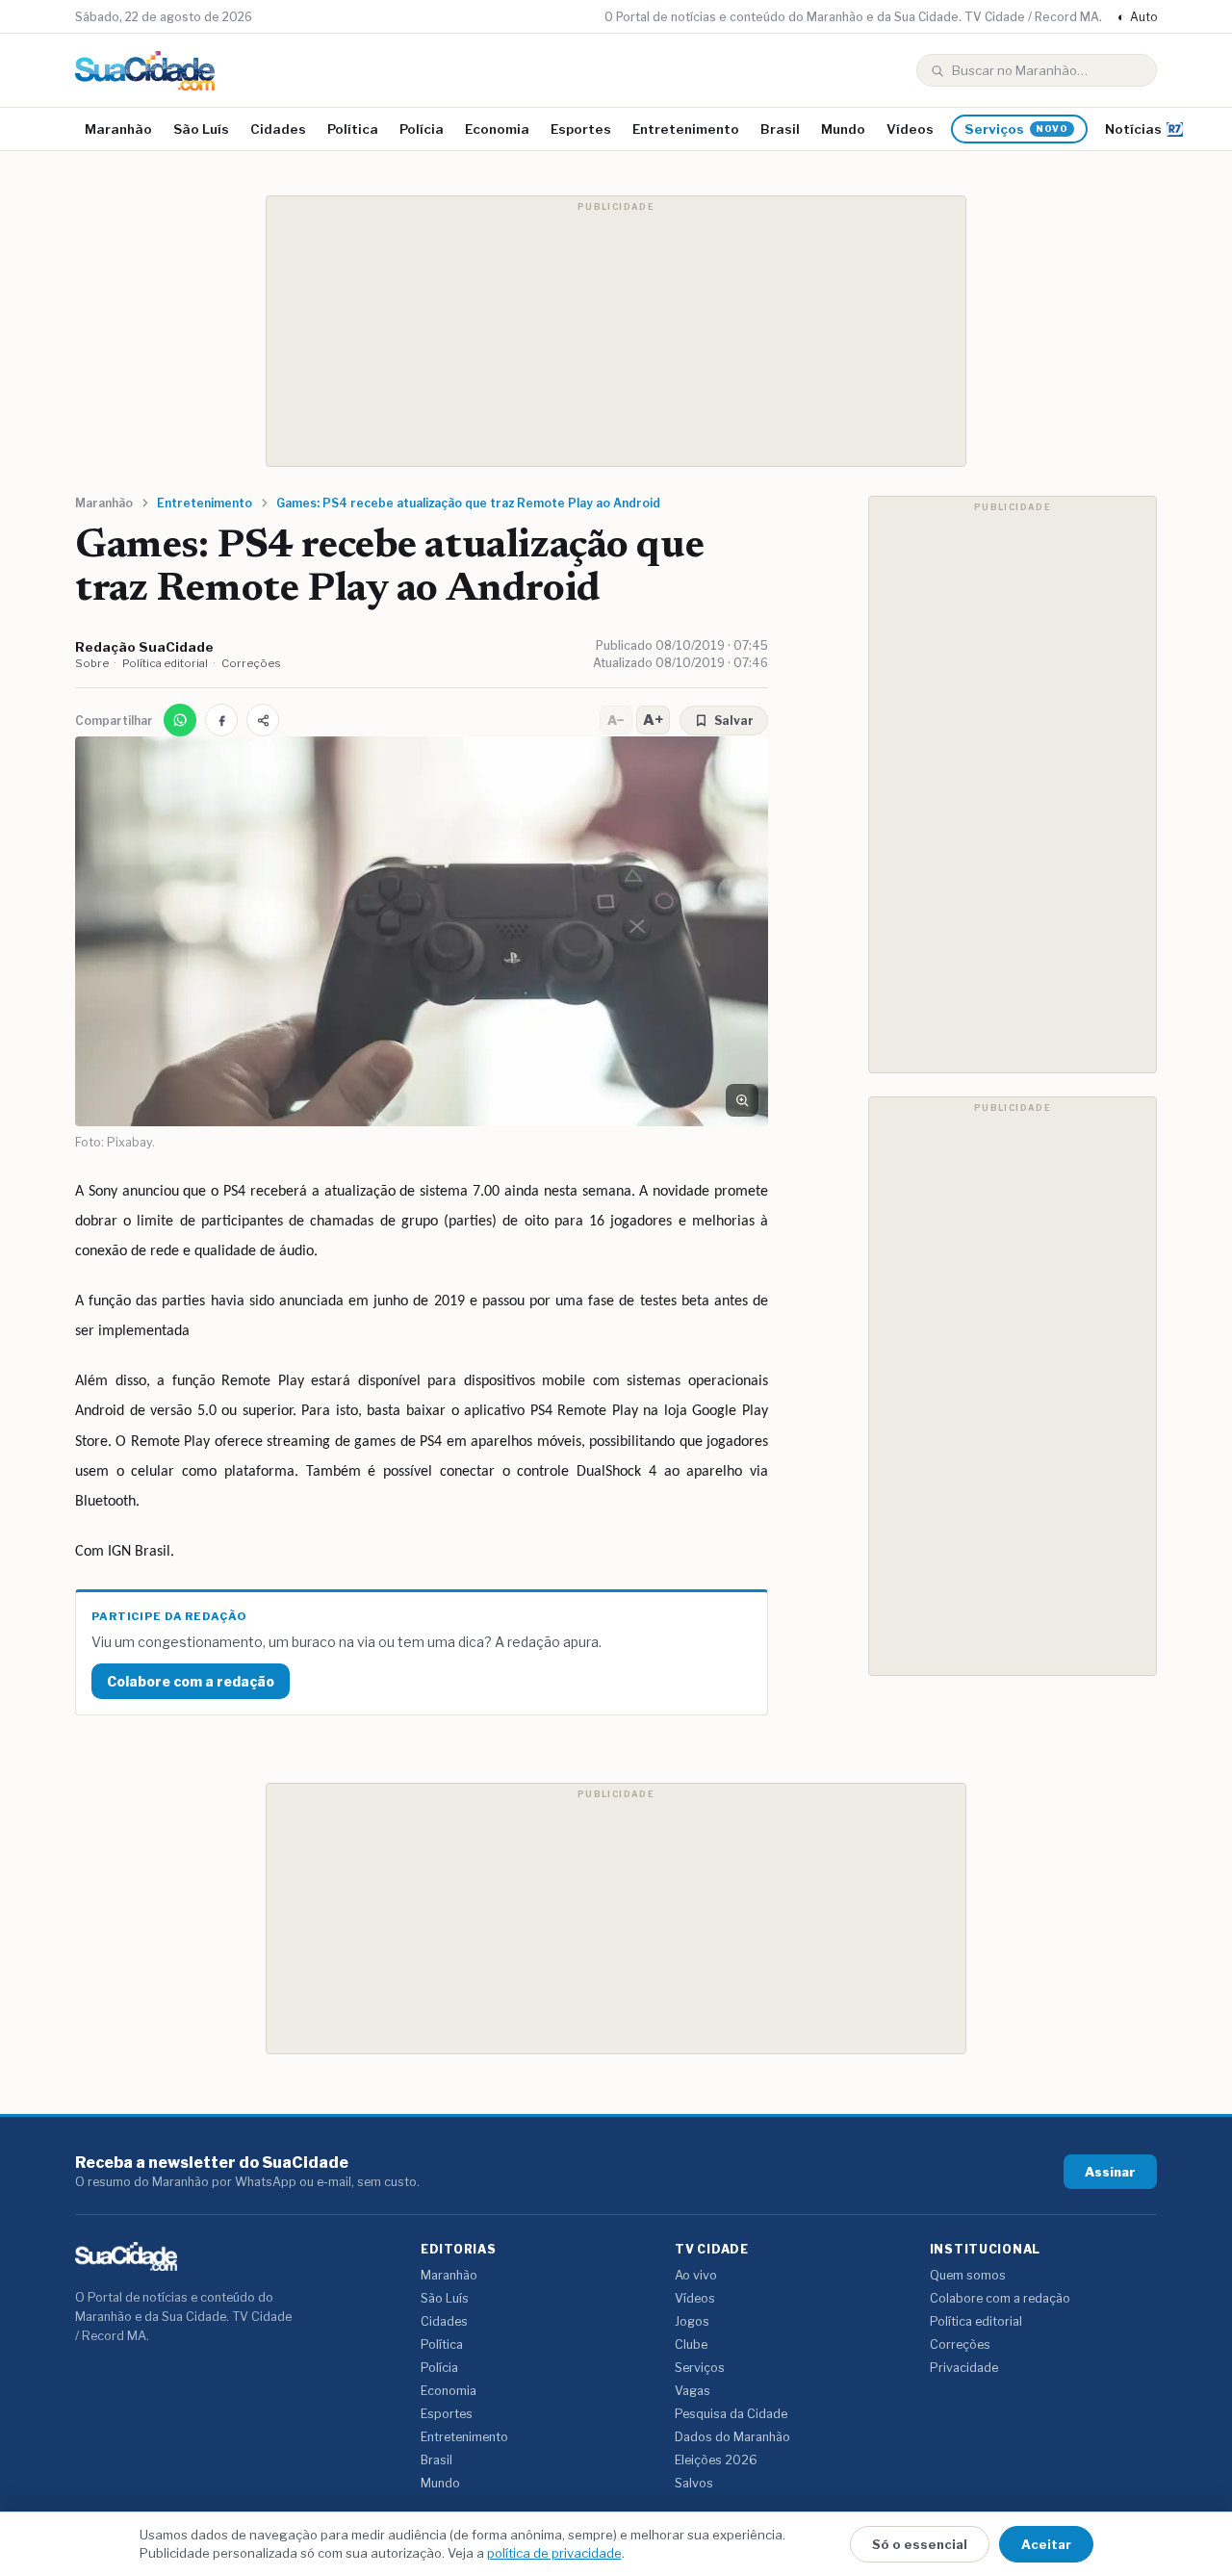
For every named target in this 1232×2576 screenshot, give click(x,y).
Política (353, 129)
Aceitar (1046, 2544)
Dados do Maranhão (732, 2437)
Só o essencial (920, 2544)
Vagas (693, 2391)
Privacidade (964, 2368)
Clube (691, 2344)
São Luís (201, 129)
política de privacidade (554, 2553)
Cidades (278, 129)
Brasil (780, 129)
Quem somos (968, 2275)
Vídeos (910, 129)
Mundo (843, 129)
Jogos (692, 2321)
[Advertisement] (616, 331)
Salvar (734, 721)
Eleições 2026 (716, 2460)
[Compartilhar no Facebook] (221, 720)
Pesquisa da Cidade (731, 2414)
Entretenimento (686, 129)
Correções (251, 663)
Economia (497, 129)
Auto (1137, 17)
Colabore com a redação (191, 1681)
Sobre (92, 663)
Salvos (694, 2483)
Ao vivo (696, 2275)
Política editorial (165, 663)
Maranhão (118, 129)
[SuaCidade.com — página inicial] (145, 71)
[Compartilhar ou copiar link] (263, 720)
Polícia (422, 129)
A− (616, 720)
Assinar (1110, 2172)
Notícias (1133, 129)
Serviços (1016, 129)
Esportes (581, 129)
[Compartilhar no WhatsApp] (180, 720)
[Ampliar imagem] (742, 1100)
